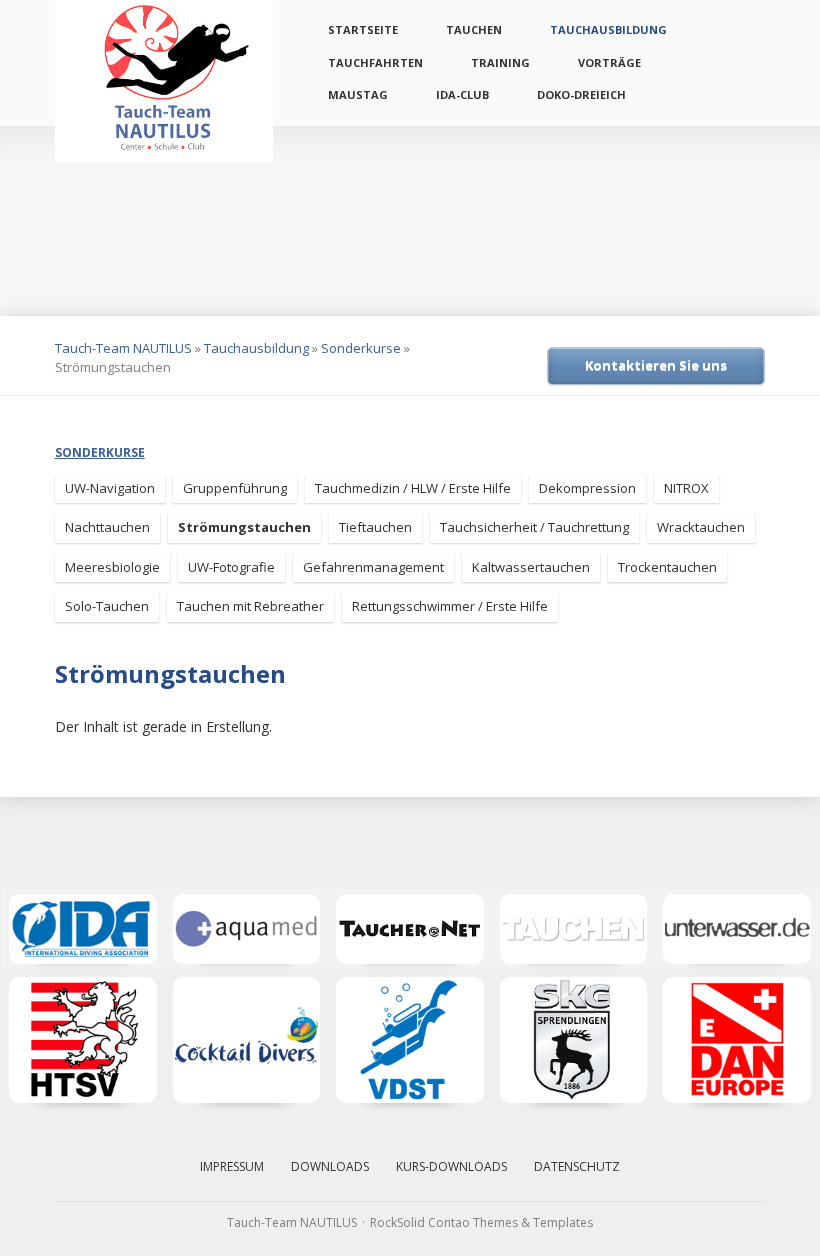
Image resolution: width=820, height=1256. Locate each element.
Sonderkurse (361, 348)
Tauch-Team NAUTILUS (123, 348)
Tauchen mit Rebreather (250, 606)
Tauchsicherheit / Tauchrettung (534, 527)
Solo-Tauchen (107, 606)
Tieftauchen (375, 527)
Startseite (363, 29)
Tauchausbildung (608, 29)
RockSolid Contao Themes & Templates (481, 1222)
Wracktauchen (701, 527)
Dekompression (587, 488)
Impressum (232, 1166)
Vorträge (609, 62)
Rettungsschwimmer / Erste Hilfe (450, 606)
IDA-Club (462, 94)
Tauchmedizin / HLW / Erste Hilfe (413, 488)
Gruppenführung (235, 488)
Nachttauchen (107, 527)
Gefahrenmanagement (373, 567)
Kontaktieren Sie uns (656, 365)
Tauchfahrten (375, 62)
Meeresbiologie (112, 567)
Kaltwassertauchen (531, 567)
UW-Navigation (110, 488)
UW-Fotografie (231, 567)
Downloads (330, 1166)
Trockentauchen (667, 567)
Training (500, 62)
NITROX (686, 488)
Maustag (358, 94)
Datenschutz (577, 1166)
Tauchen (474, 29)
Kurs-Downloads (451, 1166)
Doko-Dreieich (581, 94)
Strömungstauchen (244, 527)
